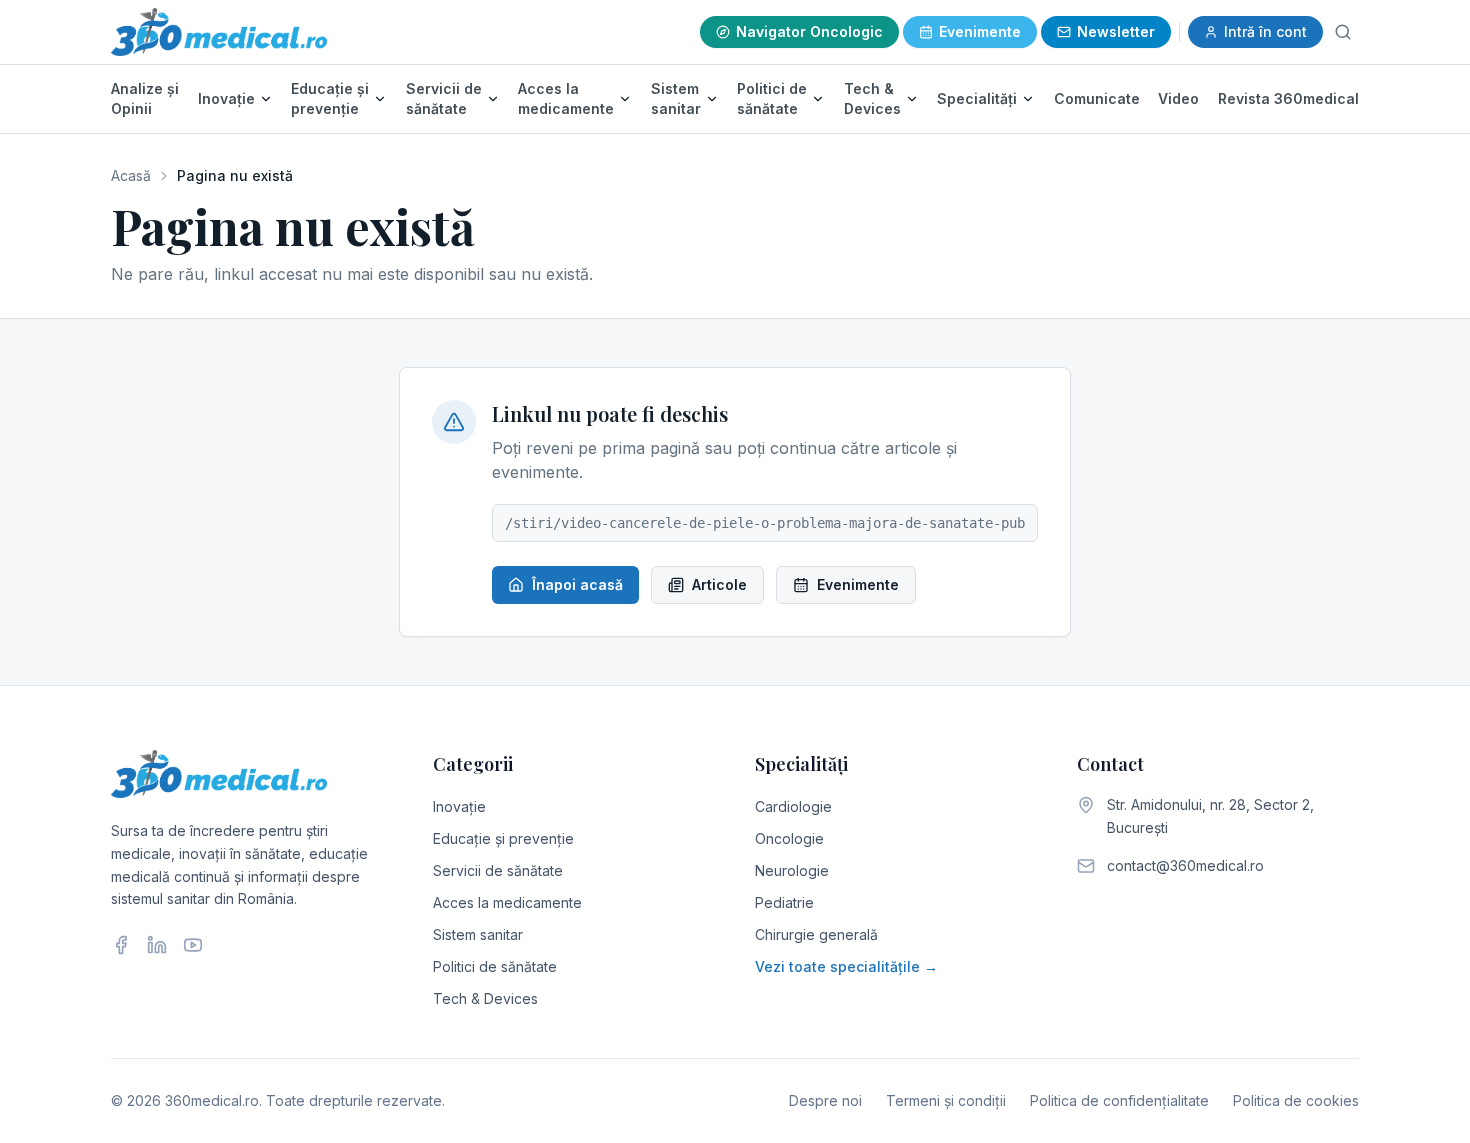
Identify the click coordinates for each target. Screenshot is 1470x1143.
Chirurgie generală (816, 934)
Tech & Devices (872, 98)
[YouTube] (193, 945)
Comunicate (1097, 98)
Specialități (977, 98)
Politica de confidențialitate (1119, 1100)
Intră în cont (1265, 31)
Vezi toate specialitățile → (846, 966)
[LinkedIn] (157, 945)
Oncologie (789, 838)
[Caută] (1343, 32)
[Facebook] (121, 945)
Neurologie (792, 870)
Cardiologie (793, 806)
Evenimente (980, 31)
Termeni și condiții (946, 1100)
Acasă (131, 175)
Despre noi (825, 1100)
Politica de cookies (1296, 1100)
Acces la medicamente (566, 98)
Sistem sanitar (676, 98)
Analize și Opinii (145, 98)
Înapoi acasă (577, 584)
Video (1178, 98)
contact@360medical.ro (1185, 865)
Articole (719, 584)
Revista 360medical (1288, 98)
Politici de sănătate (772, 98)
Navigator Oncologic (809, 31)
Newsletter (1116, 31)
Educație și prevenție (330, 98)
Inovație (226, 98)
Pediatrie (784, 902)
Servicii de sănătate (444, 98)
